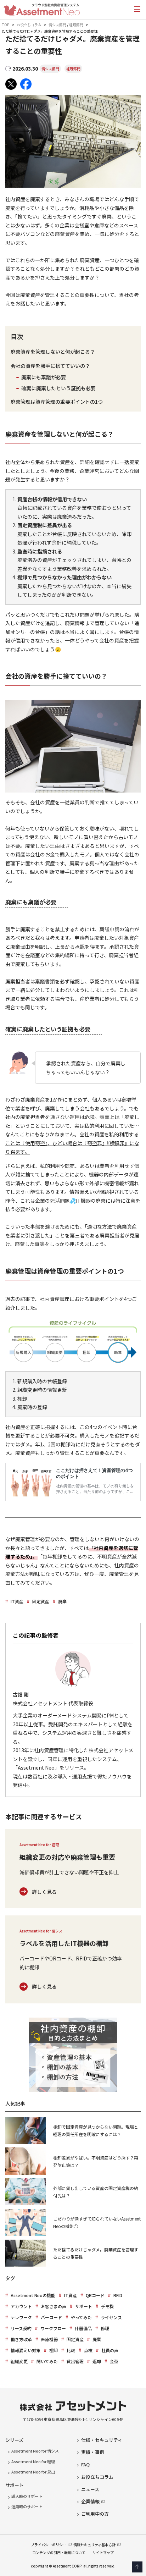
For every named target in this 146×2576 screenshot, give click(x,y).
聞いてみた (47, 2361)
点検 (88, 2350)
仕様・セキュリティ (102, 2440)
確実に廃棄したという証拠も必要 (58, 388)
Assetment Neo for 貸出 (33, 2472)
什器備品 (83, 2328)
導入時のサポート (27, 2496)
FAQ (85, 2464)
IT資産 (17, 1601)
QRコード (95, 2295)
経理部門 (76, 25)
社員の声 (110, 2350)
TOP (6, 25)
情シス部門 (57, 25)
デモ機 (107, 2306)
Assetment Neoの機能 (33, 2295)
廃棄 (62, 1601)
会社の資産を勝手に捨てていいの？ (50, 366)
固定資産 (41, 1601)
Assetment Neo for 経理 (33, 2461)
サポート (84, 2306)
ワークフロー (53, 2328)
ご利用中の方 (95, 2514)
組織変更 (19, 2361)
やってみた (81, 2317)
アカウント (21, 2306)
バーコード (51, 2317)
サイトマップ (103, 2552)
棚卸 (54, 2350)
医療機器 (49, 2339)
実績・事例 (93, 2452)
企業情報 (90, 2501)
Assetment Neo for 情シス (35, 2451)
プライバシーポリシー (49, 2545)
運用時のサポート (27, 2506)
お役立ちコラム (29, 25)
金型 (114, 2361)
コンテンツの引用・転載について (59, 2552)
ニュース (90, 2489)
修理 (105, 2328)
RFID (118, 2295)
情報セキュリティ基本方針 (94, 2545)
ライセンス (111, 2317)
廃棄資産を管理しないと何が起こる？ (53, 352)
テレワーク (21, 2317)
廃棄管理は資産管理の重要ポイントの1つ (57, 402)
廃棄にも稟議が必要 (44, 377)
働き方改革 (21, 2339)
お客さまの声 (54, 2306)
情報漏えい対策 (26, 2350)
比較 (71, 2350)
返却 (97, 2361)
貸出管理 (75, 2361)
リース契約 (21, 2328)
